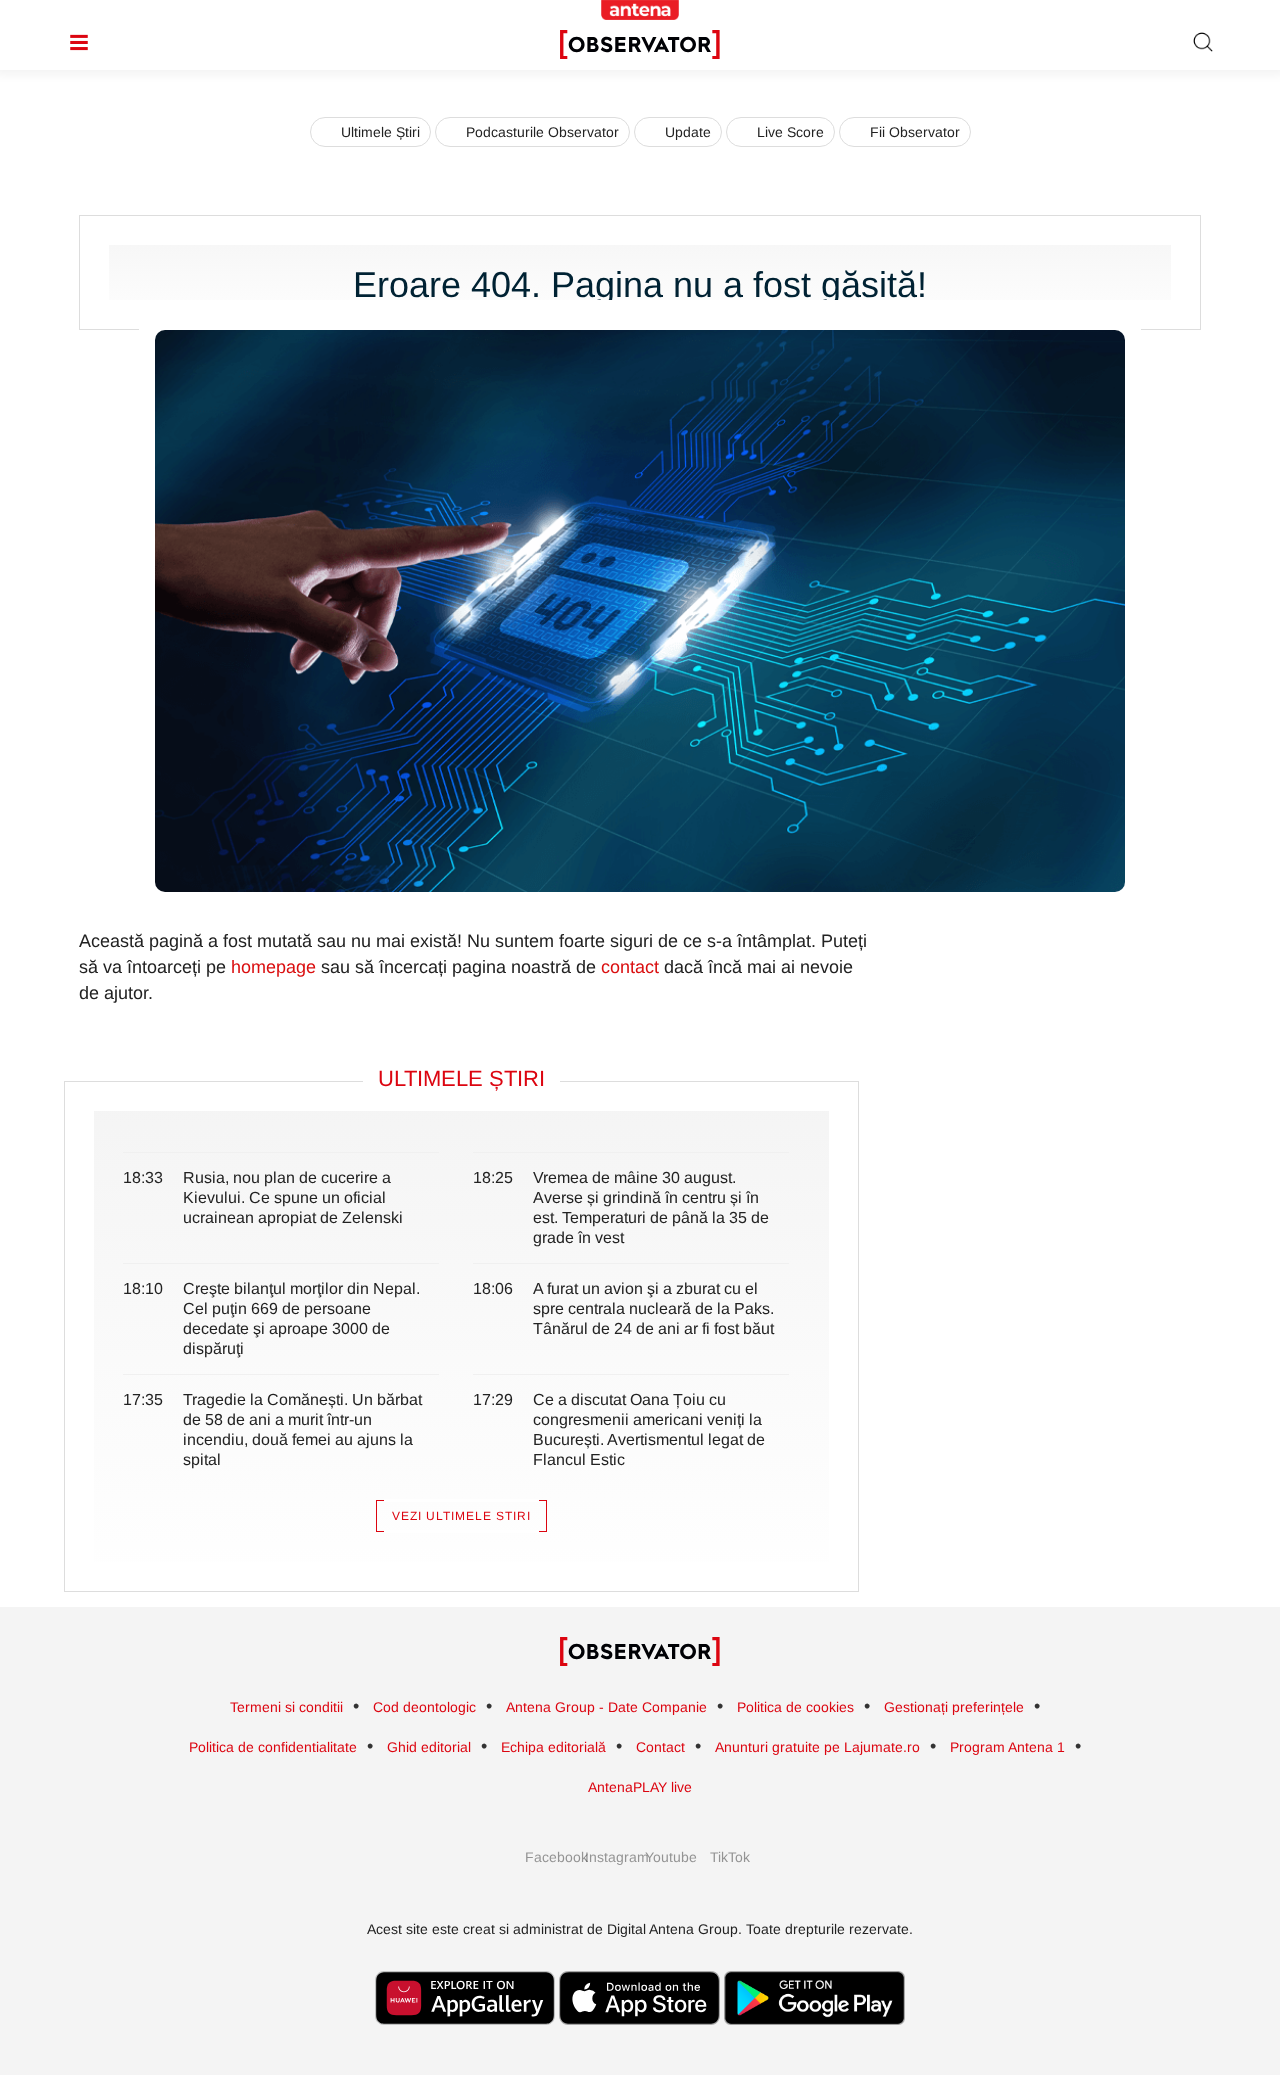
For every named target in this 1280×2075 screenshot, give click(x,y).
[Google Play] (814, 2034)
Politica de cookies (795, 1707)
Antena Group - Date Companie (606, 1707)
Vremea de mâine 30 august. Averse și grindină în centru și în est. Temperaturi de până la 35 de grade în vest (651, 1207)
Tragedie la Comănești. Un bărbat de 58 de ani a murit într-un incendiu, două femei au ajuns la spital (302, 1429)
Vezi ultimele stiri (461, 1516)
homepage (273, 967)
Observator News (640, 1652)
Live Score (790, 132)
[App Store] (640, 2034)
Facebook (550, 1857)
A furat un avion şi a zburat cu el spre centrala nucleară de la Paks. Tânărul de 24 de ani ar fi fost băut (653, 1308)
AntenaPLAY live (640, 1787)
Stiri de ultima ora (640, 45)
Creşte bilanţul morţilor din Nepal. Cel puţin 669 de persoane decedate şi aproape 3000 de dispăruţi (301, 1318)
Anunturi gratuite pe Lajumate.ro (817, 1747)
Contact (660, 1747)
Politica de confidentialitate (273, 1747)
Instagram (610, 1857)
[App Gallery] (465, 2034)
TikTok (730, 1857)
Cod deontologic (424, 1707)
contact (630, 967)
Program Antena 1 (1007, 1747)
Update (688, 132)
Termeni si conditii (286, 1707)
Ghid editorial (429, 1747)
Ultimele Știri (380, 132)
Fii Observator (915, 132)
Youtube (670, 1857)
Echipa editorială (553, 1747)
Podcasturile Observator (542, 132)
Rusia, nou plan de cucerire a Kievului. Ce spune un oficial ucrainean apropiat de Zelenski (293, 1197)
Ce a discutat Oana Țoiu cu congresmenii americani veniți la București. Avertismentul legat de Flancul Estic (649, 1429)
